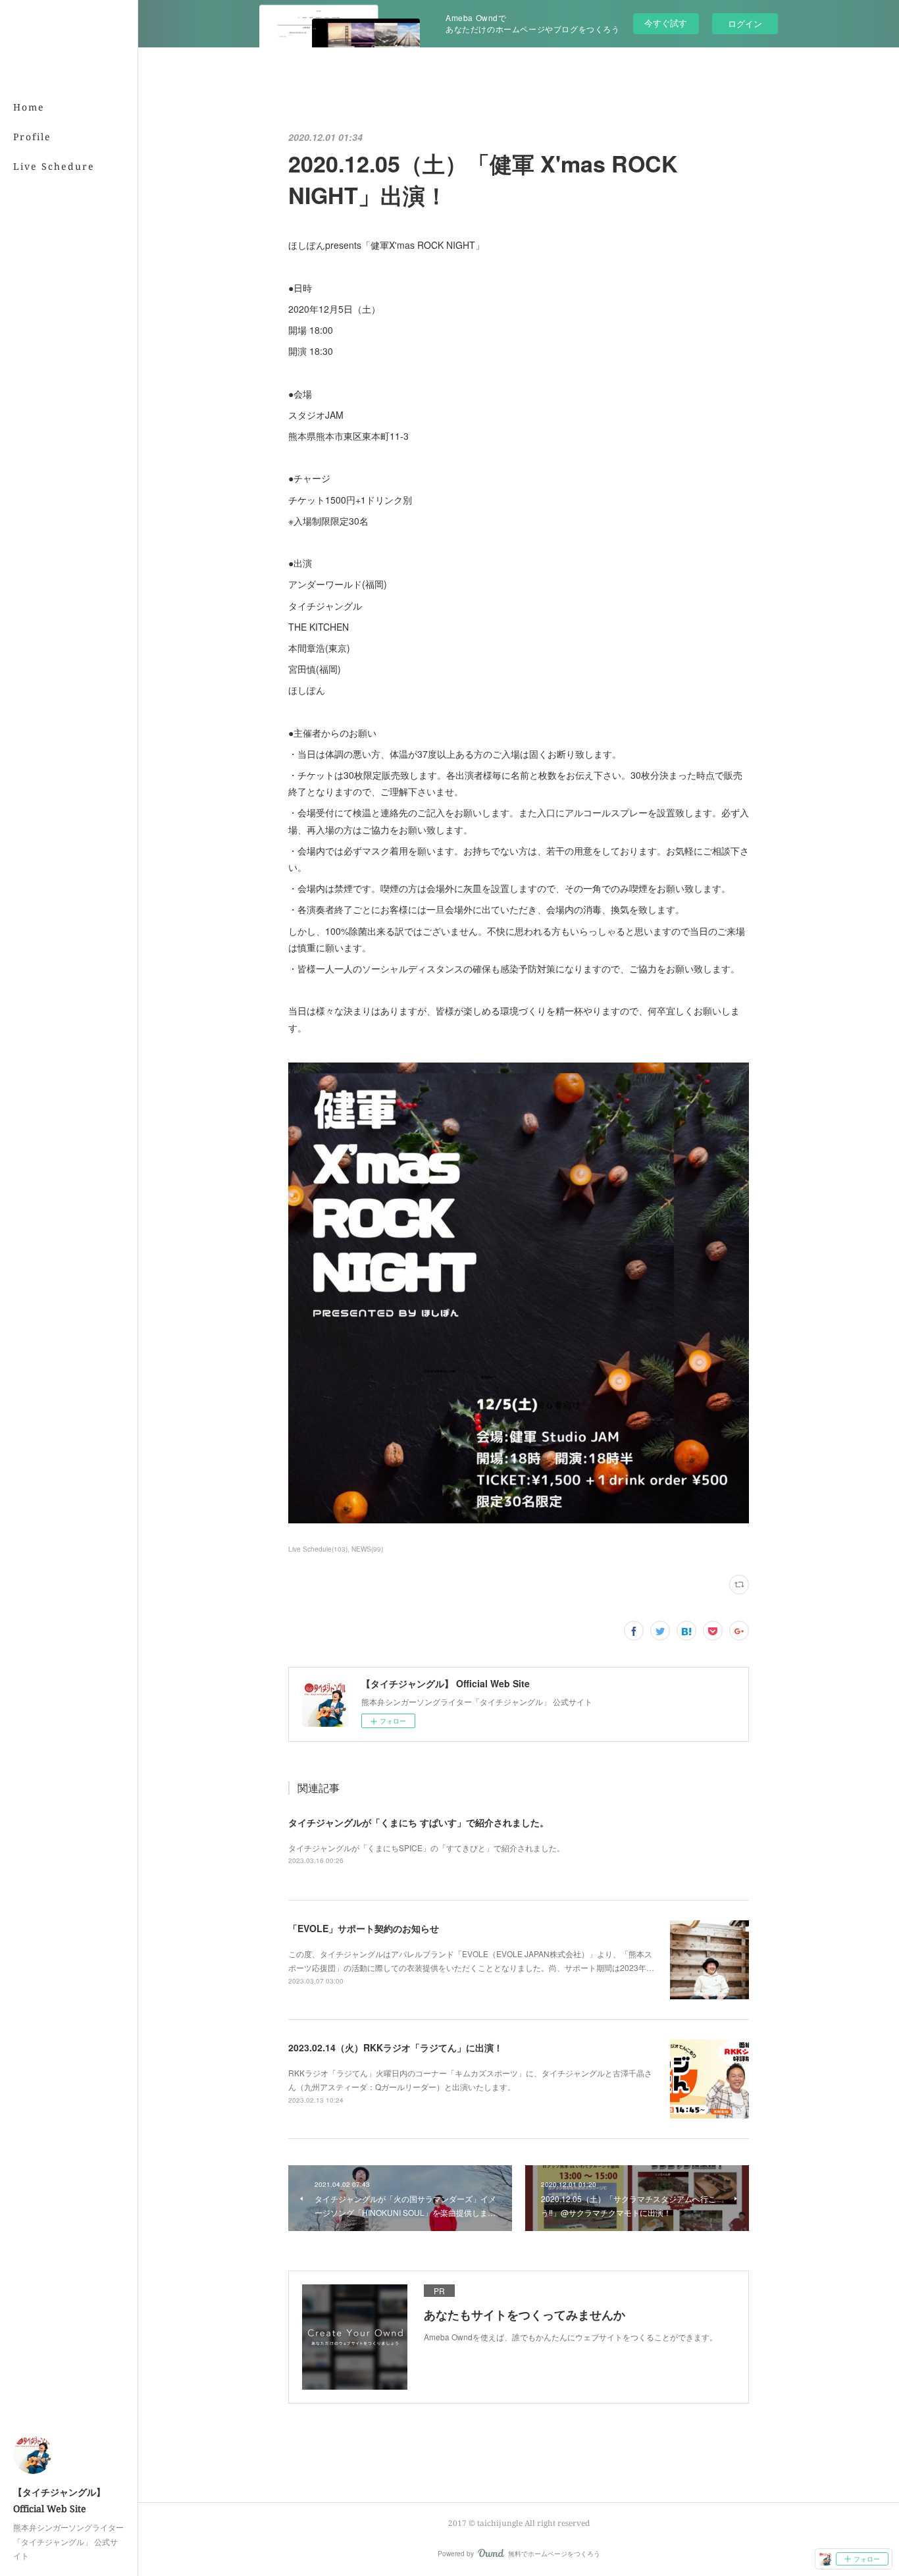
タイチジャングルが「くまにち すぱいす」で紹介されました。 (419, 1822)
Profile (32, 137)
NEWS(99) (367, 1549)
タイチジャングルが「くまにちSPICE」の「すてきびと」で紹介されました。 (426, 1848)
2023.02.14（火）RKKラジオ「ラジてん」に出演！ (396, 2047)
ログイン (745, 23)
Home (29, 107)
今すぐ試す (666, 23)
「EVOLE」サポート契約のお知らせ (364, 1928)
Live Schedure (54, 166)
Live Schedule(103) (318, 1549)
